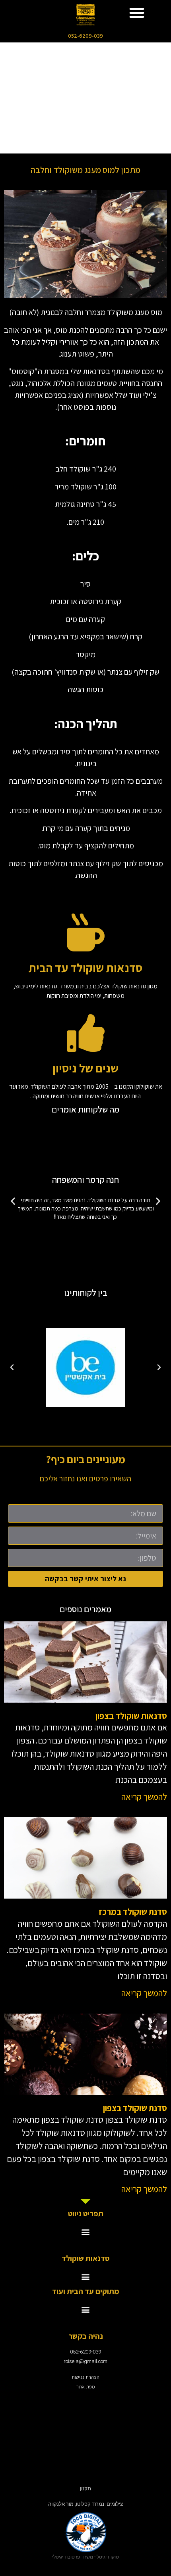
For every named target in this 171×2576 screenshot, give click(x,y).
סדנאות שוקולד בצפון (131, 1716)
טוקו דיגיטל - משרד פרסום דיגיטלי (85, 2557)
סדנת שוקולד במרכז (133, 1912)
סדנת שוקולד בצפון (135, 2108)
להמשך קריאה (144, 1797)
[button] (137, 13)
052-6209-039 (85, 36)
